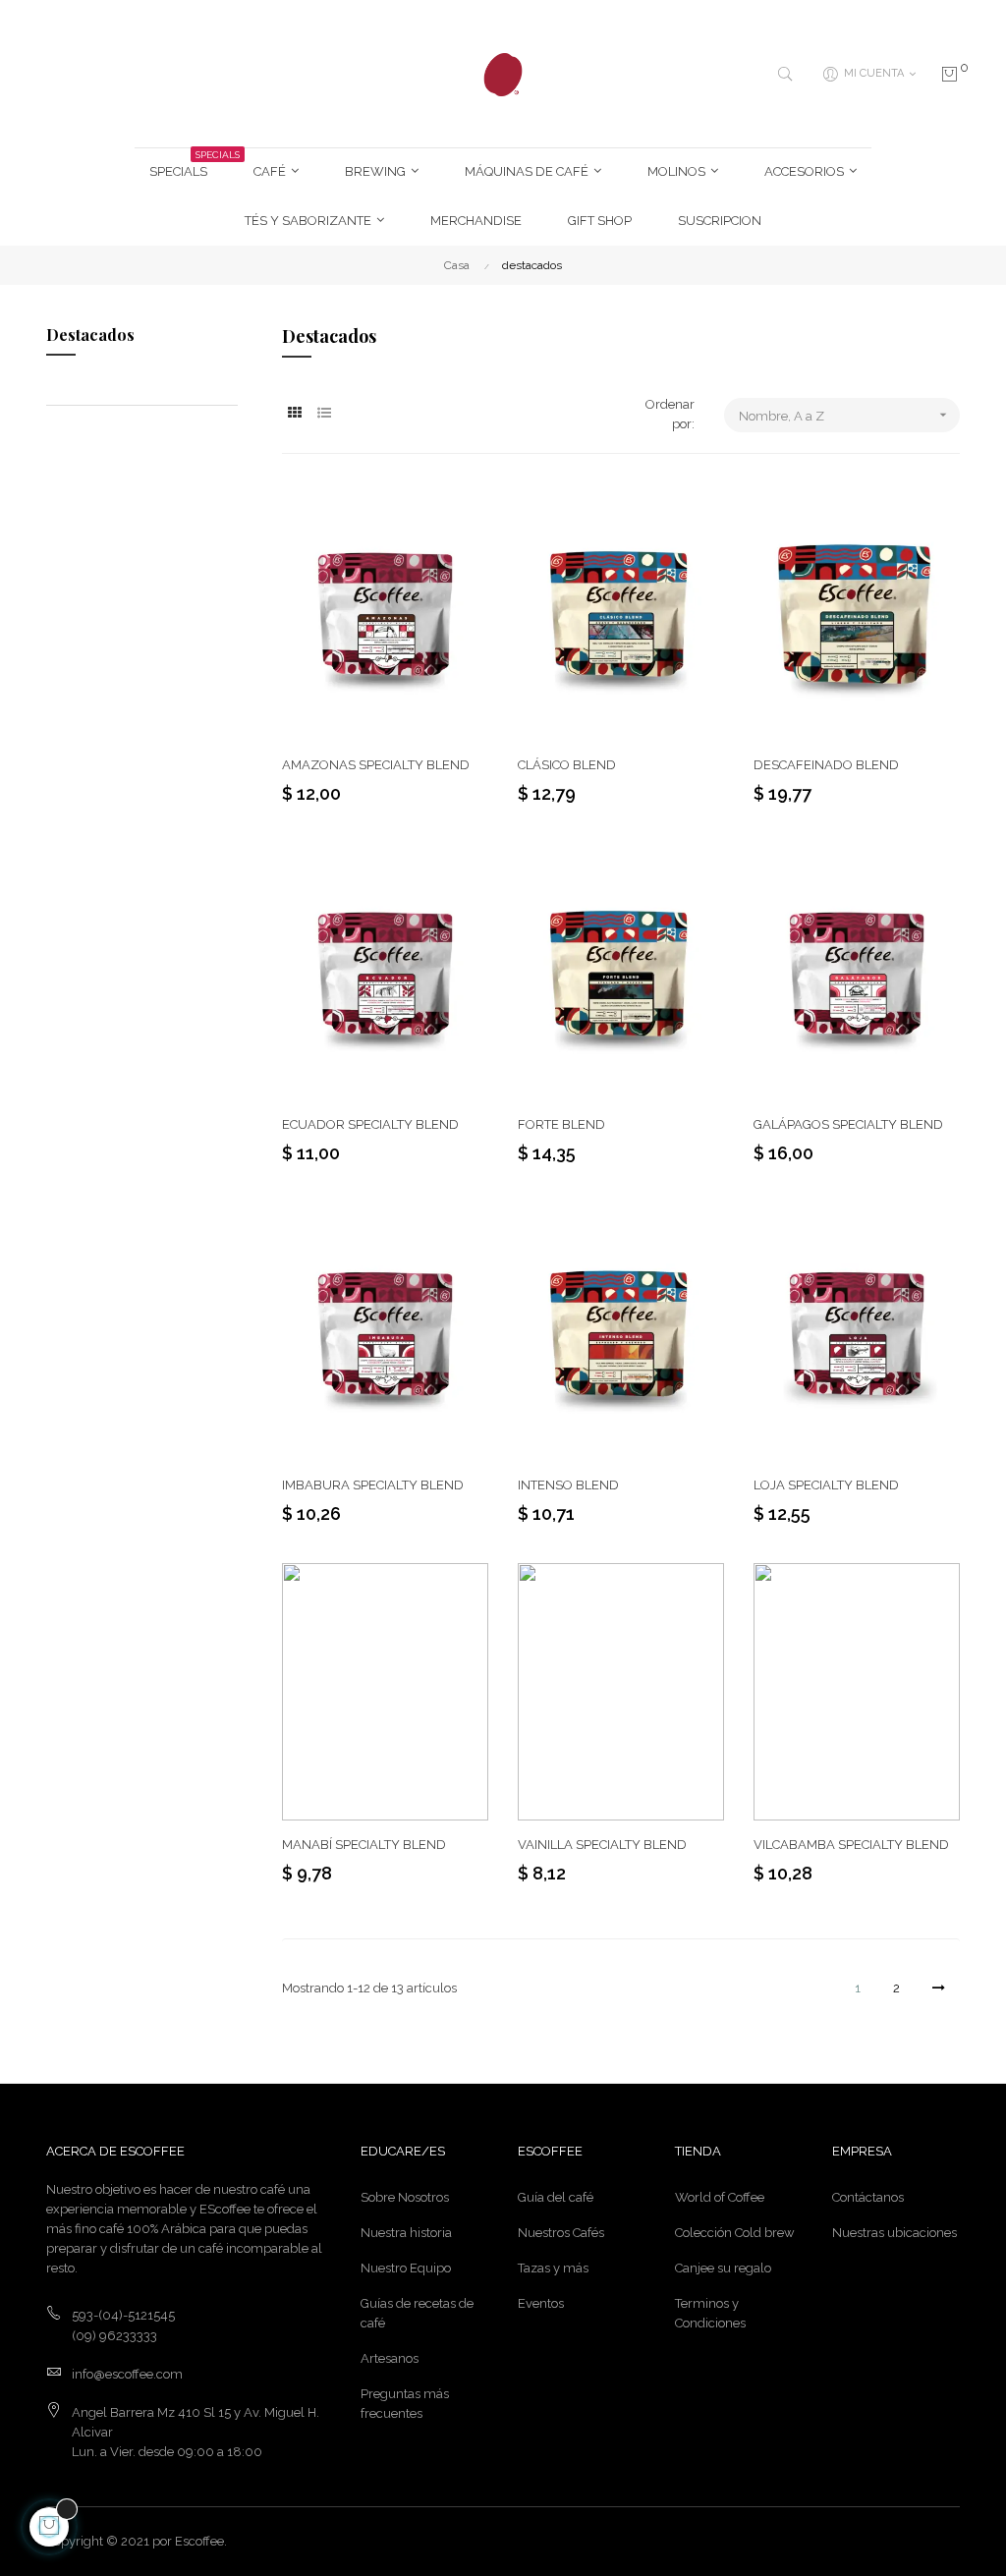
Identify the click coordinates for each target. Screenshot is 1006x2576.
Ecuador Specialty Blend (370, 1124)
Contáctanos (868, 2197)
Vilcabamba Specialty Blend (851, 1845)
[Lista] (324, 413)
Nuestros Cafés (561, 2233)
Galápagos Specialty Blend (848, 1124)
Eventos (541, 2303)
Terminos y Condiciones (710, 2313)
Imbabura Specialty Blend (373, 1485)
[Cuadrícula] (294, 413)
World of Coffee (720, 2197)
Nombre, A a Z (845, 415)
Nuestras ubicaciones (894, 2233)
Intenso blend (568, 1485)
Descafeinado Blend (826, 765)
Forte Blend (561, 1124)
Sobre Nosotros (405, 2197)
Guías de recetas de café (417, 2313)
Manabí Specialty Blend (364, 1845)
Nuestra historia (406, 2233)
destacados (90, 335)
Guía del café (556, 2197)
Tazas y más (553, 2268)
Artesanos (390, 2358)
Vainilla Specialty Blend (602, 1845)
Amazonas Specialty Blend (376, 765)
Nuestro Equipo (406, 2268)
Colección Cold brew (735, 2233)
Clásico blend (567, 765)
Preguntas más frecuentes (405, 2404)
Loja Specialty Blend (826, 1485)
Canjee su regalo (723, 2268)
